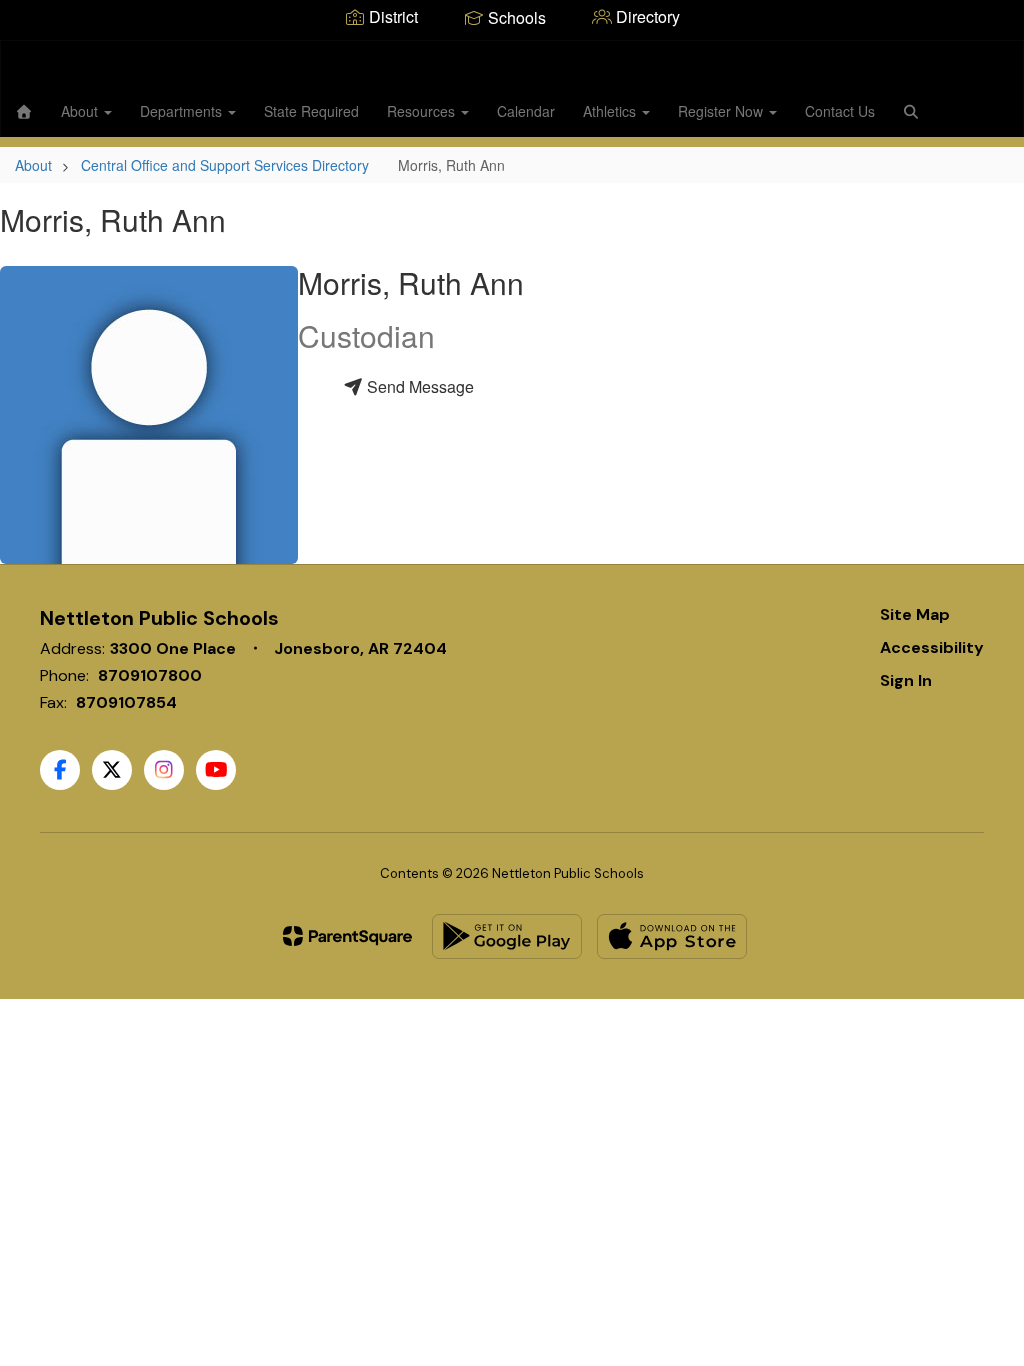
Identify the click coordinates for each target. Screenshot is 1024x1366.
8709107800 (150, 675)
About (81, 111)
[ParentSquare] (347, 936)
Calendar (526, 111)
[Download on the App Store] (672, 936)
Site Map (915, 614)
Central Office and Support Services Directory (225, 165)
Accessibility (932, 647)
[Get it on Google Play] (507, 936)
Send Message (418, 386)
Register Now (722, 111)
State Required (311, 111)
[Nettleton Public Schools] (512, 53)
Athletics (611, 111)
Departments (183, 111)
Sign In (906, 680)
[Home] (24, 111)
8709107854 (126, 702)
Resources (423, 111)
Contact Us (840, 111)
